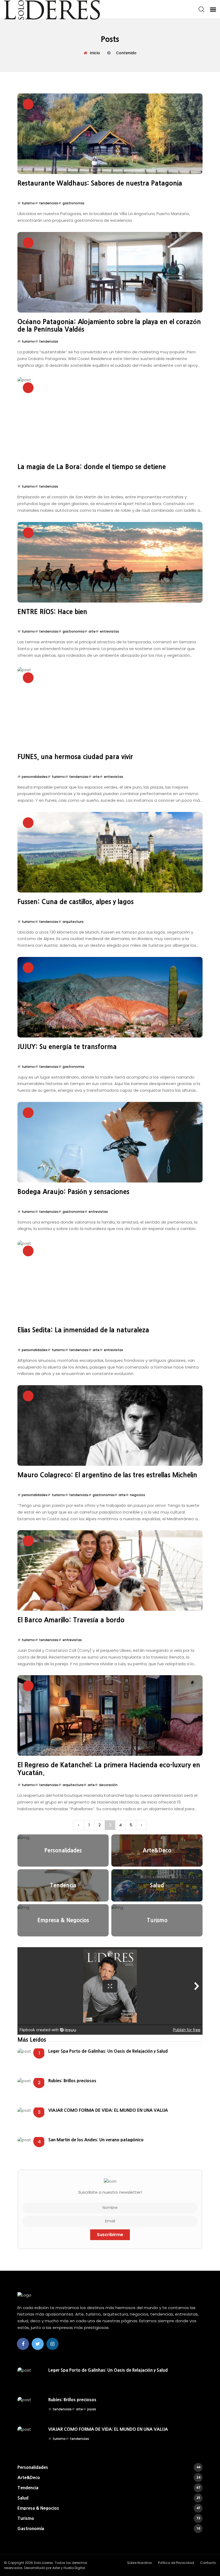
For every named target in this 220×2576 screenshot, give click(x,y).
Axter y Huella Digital (69, 2568)
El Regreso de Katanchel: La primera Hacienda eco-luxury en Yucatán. (109, 1769)
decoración (108, 1785)
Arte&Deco (109, 2477)
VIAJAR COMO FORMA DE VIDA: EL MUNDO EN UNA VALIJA (108, 2110)
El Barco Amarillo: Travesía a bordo (71, 1620)
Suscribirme (110, 2235)
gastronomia (73, 203)
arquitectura (73, 922)
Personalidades (109, 2467)
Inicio (95, 53)
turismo (28, 203)
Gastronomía (109, 2528)
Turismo (109, 2518)
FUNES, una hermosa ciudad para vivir (75, 757)
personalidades (35, 777)
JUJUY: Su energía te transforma (67, 1047)
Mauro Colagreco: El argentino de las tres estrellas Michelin (107, 1475)
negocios (137, 1495)
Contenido (126, 53)
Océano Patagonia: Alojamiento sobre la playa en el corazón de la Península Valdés (109, 326)
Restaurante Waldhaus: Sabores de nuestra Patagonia (100, 183)
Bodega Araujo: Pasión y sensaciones (73, 1192)
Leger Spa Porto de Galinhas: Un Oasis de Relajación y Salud (108, 2051)
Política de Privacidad (176, 2563)
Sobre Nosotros (140, 2563)
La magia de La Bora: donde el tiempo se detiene (92, 467)
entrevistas (109, 631)
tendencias (49, 203)
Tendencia (109, 2488)
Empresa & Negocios (109, 2508)
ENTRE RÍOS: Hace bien (52, 612)
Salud (109, 2498)
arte (92, 631)
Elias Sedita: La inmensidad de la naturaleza (83, 1330)
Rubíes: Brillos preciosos (72, 2081)
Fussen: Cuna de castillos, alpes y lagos (76, 902)
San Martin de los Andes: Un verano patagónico (96, 2140)
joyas (92, 2409)
